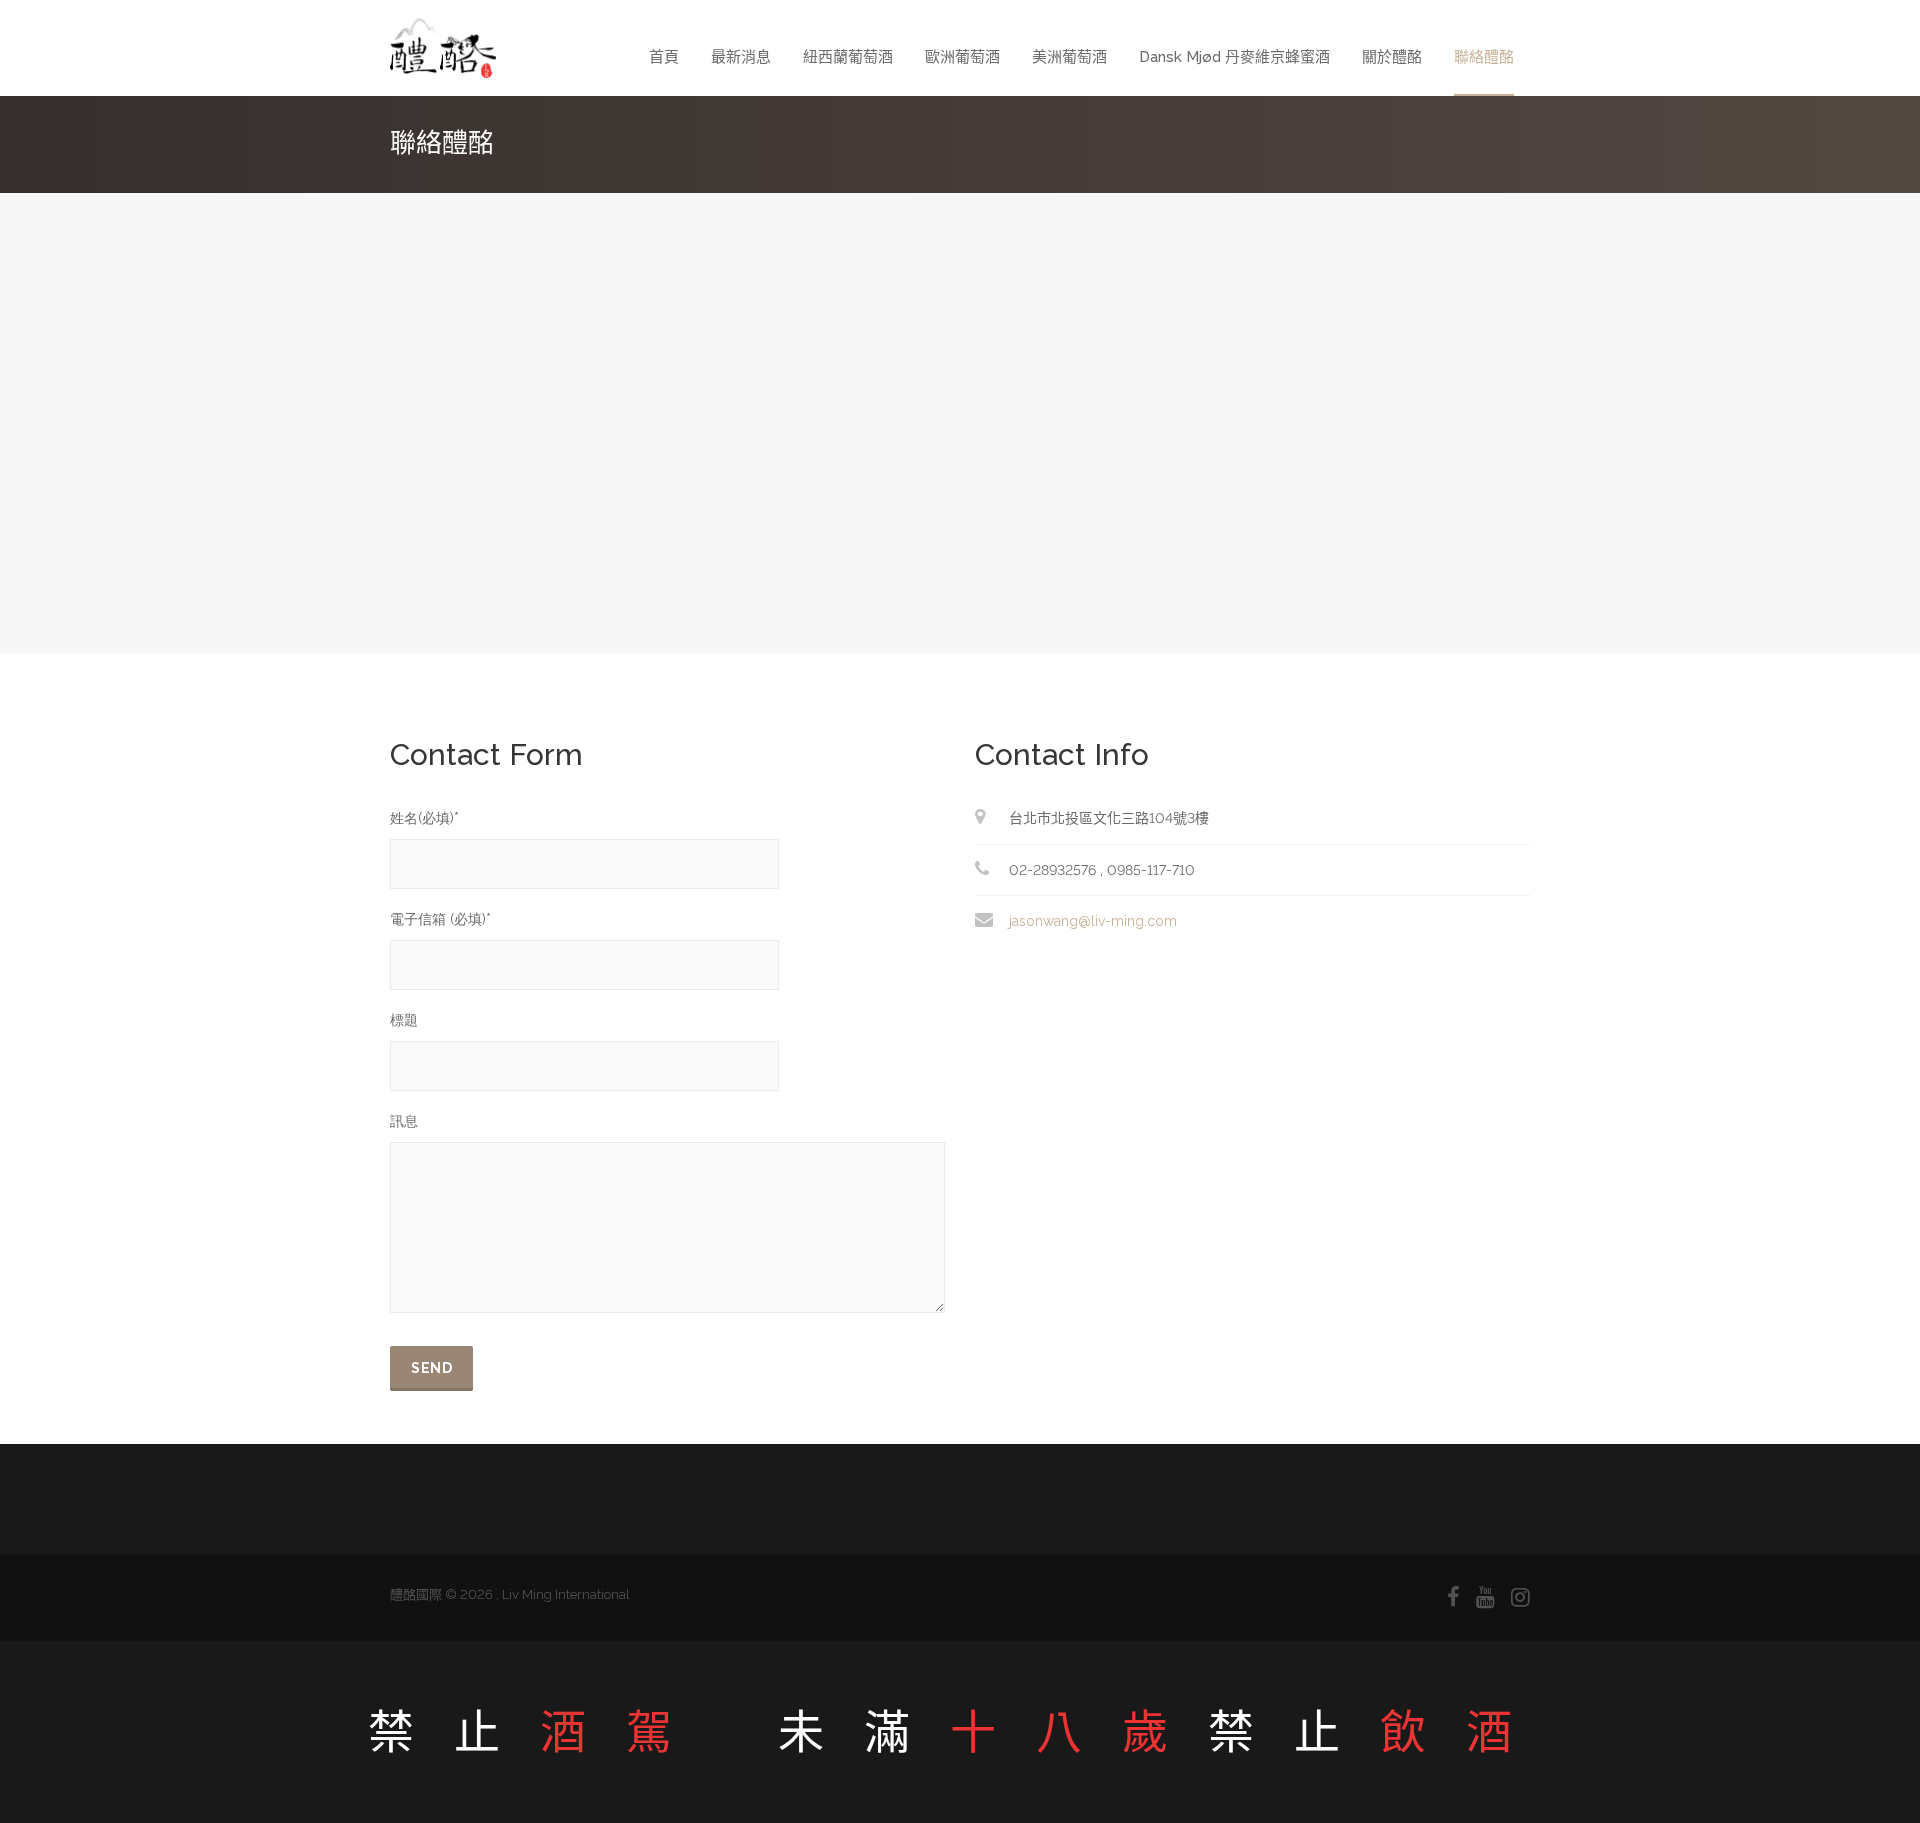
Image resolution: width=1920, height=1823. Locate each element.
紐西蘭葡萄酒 (848, 57)
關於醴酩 (1392, 57)
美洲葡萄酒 (1069, 57)
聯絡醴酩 (1484, 57)
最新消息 (741, 57)
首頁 (664, 57)
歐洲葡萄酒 (962, 57)
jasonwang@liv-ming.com (1093, 921)
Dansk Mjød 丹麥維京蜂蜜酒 (1234, 57)
